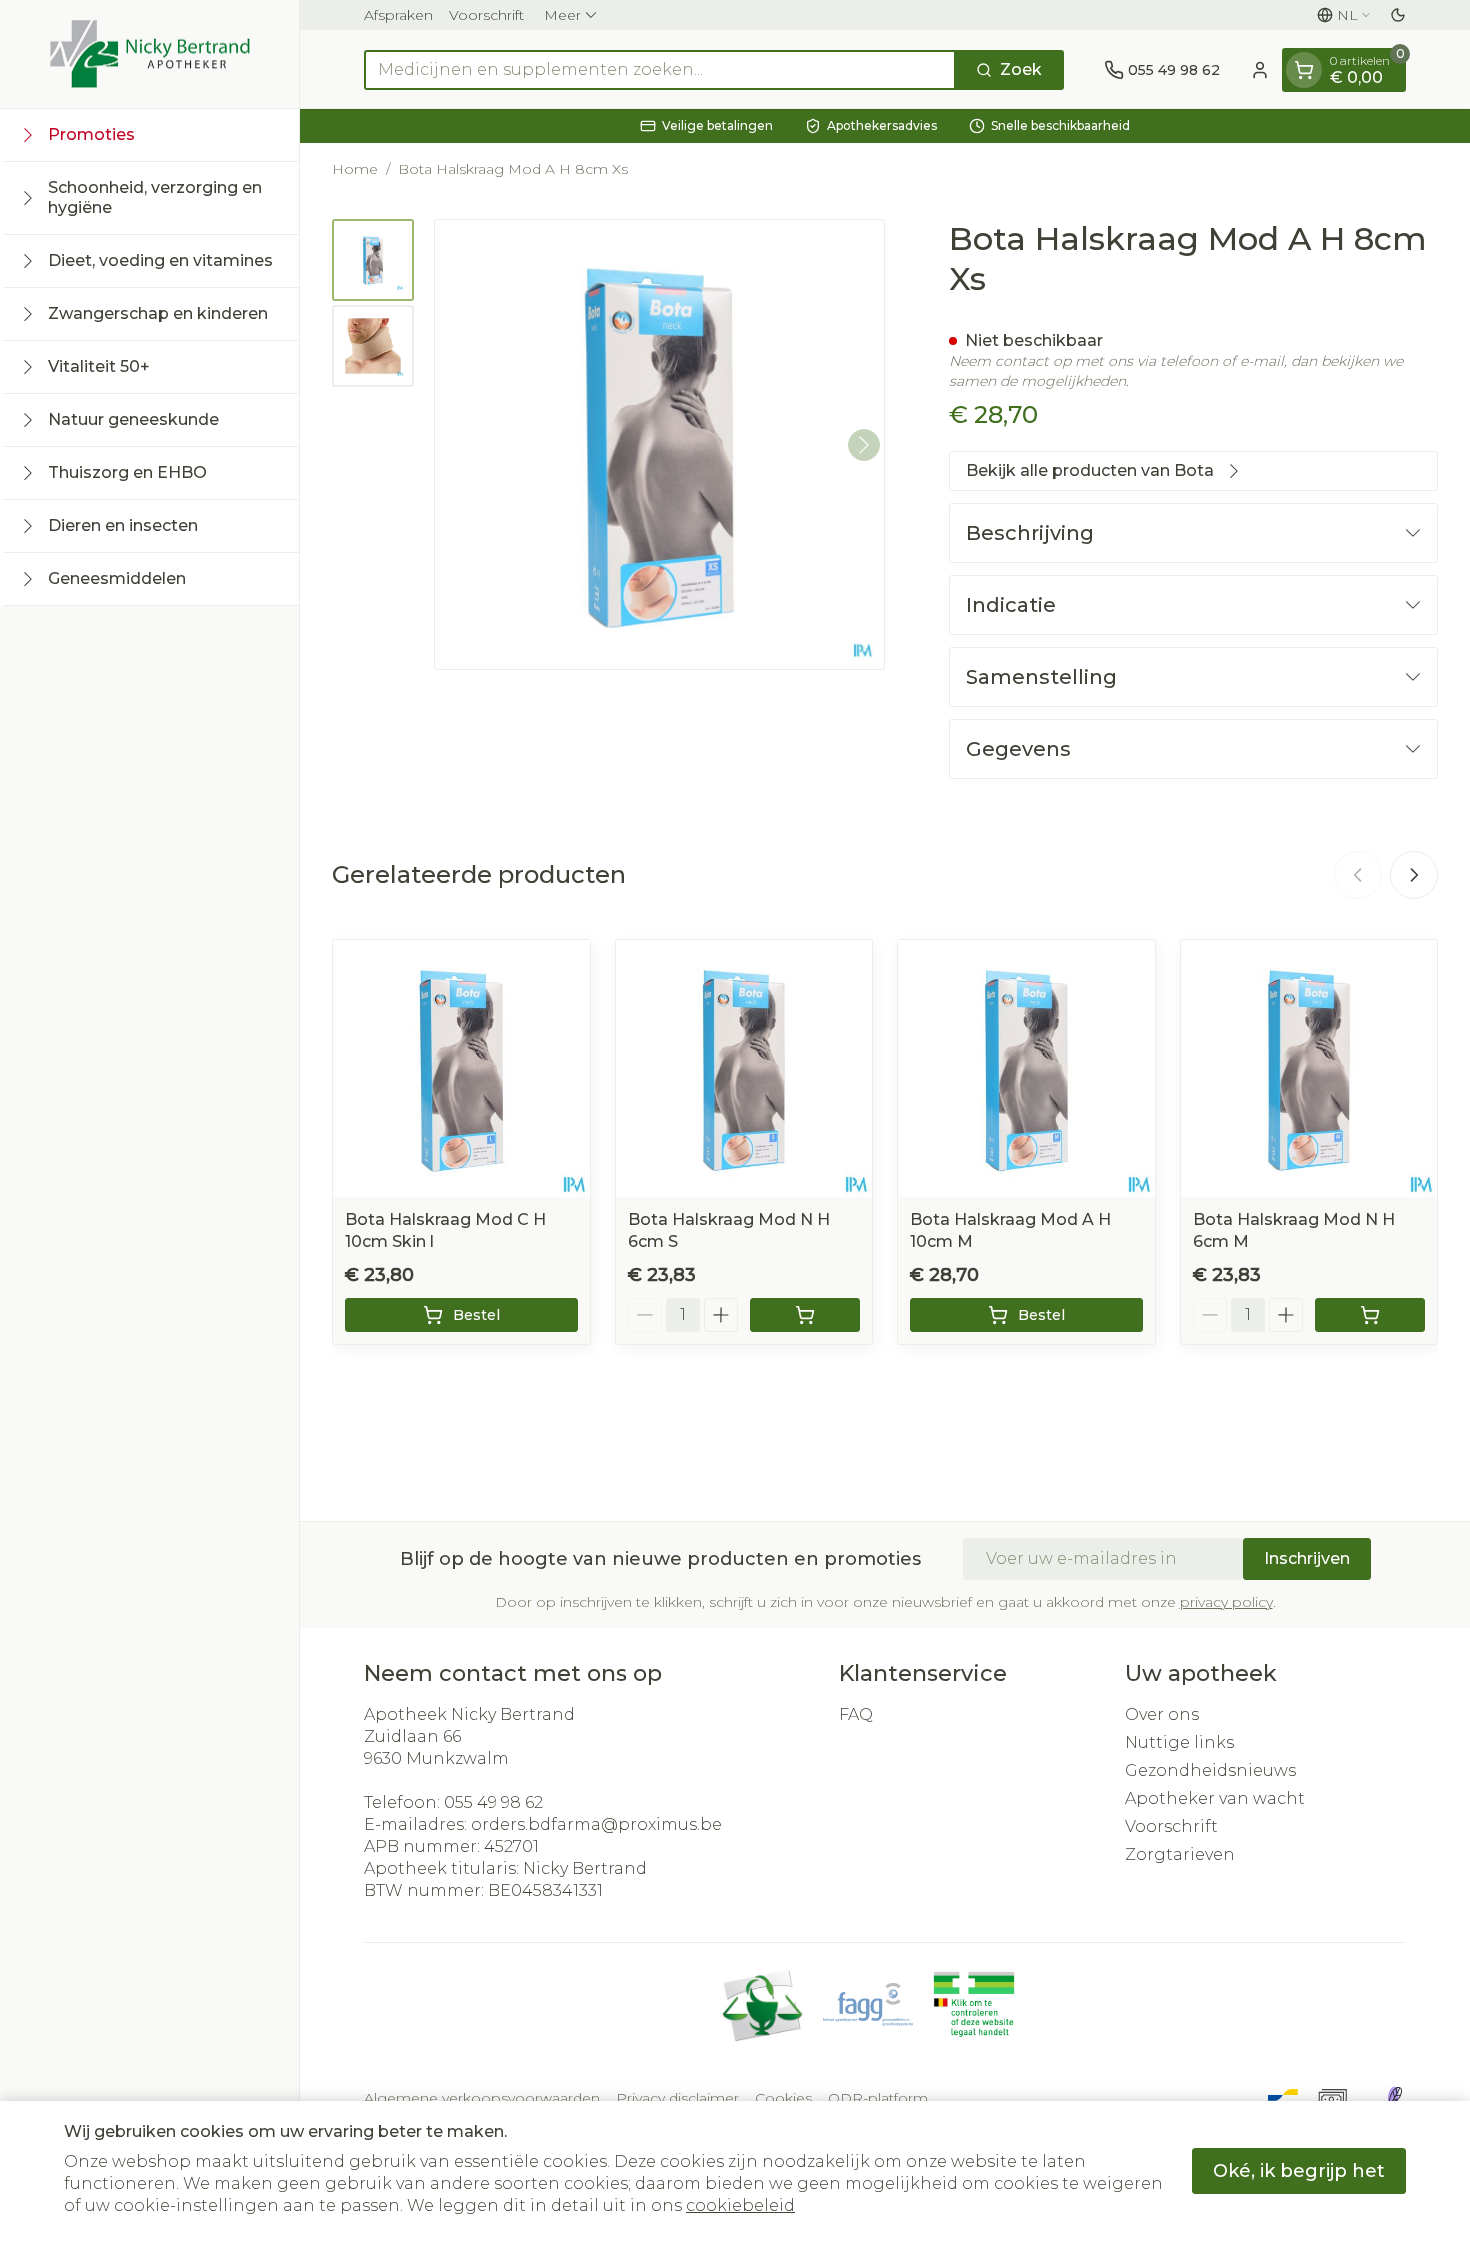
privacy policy (1226, 1602)
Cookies (783, 2098)
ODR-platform (878, 2098)
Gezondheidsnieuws (1210, 1770)
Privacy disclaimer (677, 2098)
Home (355, 169)
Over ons (1162, 1714)
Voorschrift (486, 15)
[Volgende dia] (1414, 875)
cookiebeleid (740, 2205)
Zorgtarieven (1180, 1854)
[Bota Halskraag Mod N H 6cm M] (1309, 1068)
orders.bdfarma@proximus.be (596, 1824)
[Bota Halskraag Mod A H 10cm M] (1026, 1068)
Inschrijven (1307, 1558)
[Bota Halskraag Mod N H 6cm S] (744, 1068)
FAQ (856, 1714)
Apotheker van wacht (1215, 1798)
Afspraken (398, 15)
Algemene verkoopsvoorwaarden (482, 2098)
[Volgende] (864, 445)
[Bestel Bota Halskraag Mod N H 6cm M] (1370, 1315)
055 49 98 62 (493, 1802)
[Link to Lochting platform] (1394, 2098)
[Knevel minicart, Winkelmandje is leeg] (1304, 70)
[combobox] (660, 70)
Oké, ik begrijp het (1299, 2171)
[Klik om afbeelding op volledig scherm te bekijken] (659, 444)
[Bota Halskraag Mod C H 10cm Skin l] (461, 1068)
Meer (562, 15)
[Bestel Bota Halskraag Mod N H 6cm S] (805, 1315)
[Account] (1260, 70)
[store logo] (150, 54)
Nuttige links (1179, 1742)
